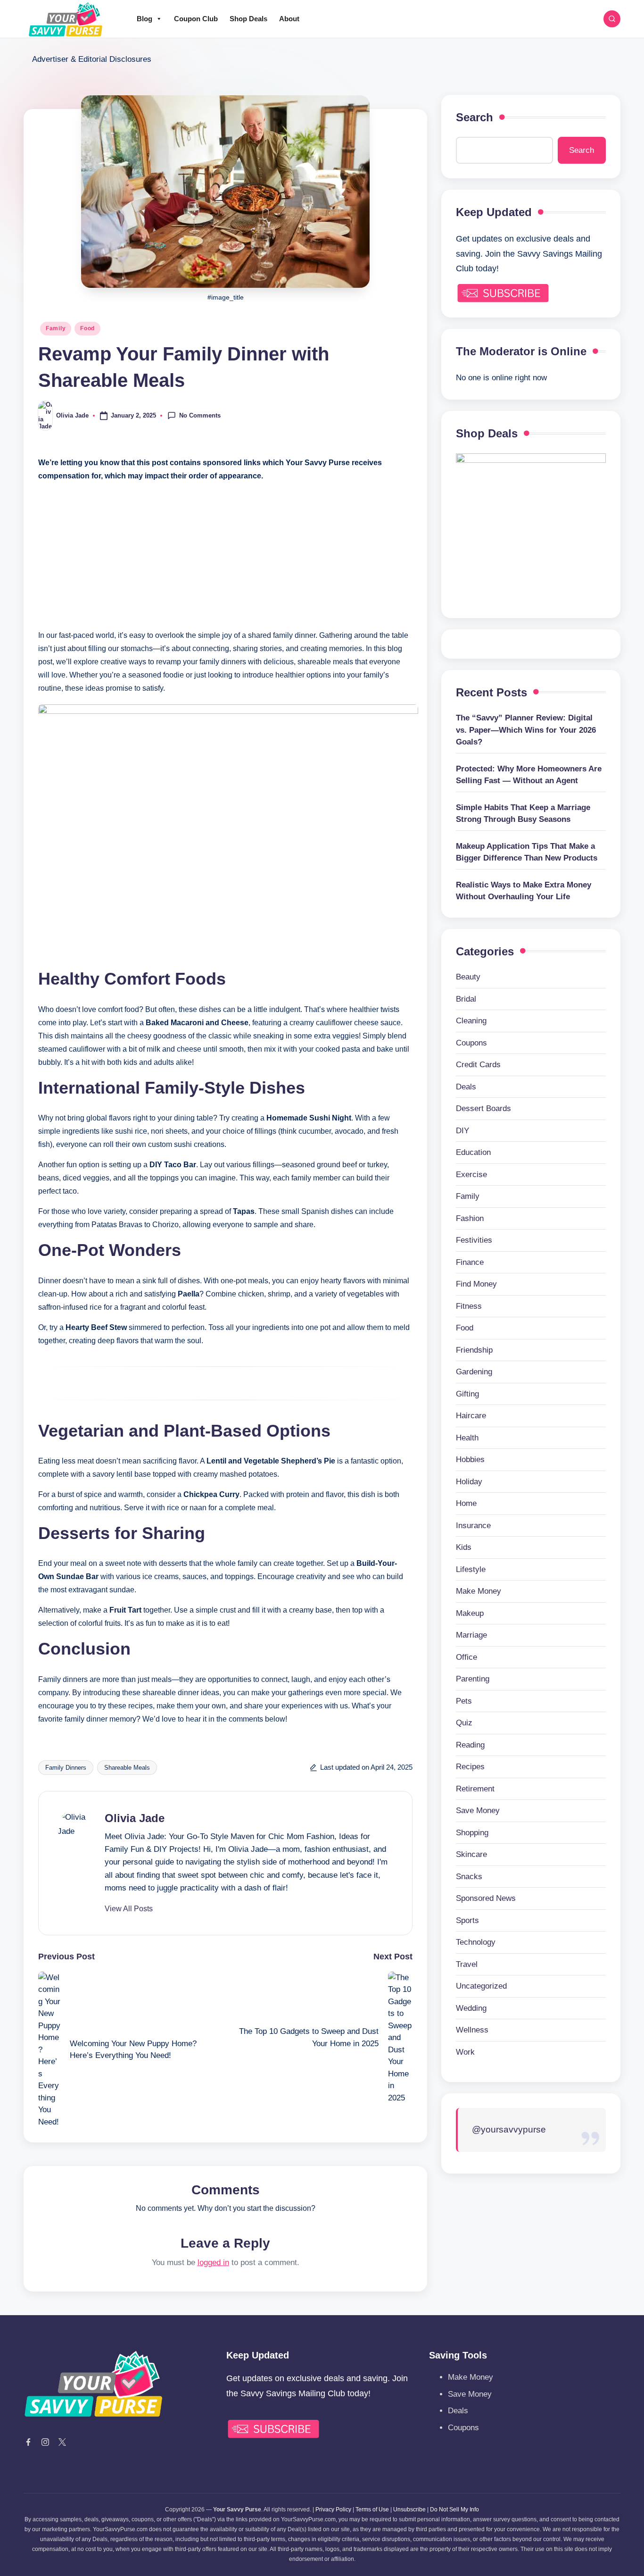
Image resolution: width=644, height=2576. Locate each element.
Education (473, 1152)
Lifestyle (471, 1569)
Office (466, 1657)
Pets (464, 1701)
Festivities (474, 1240)
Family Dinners (66, 1768)
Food (87, 328)
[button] (129, 1909)
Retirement (475, 1789)
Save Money (478, 1811)
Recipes (470, 1767)
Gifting (467, 1394)
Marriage (471, 1635)
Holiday (469, 1482)
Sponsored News (486, 1898)
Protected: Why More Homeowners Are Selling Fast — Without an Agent (529, 775)
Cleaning (471, 1021)
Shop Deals (248, 19)
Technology (476, 1942)
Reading (470, 1745)
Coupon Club (196, 19)
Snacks (469, 1877)
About (289, 19)
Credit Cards (478, 1065)
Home (466, 1503)
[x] (62, 2442)
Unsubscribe (409, 2509)
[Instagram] (45, 2442)
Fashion (470, 1218)
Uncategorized (481, 1986)
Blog (144, 19)
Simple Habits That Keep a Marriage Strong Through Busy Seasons (523, 814)
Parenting (473, 1679)
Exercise (471, 1175)
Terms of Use (372, 2509)
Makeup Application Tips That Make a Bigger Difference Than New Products (527, 852)
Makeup (470, 1613)
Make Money (479, 1591)
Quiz (464, 1723)
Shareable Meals (127, 1768)
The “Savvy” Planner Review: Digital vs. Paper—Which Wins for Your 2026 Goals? (526, 730)
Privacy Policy (333, 2509)
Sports (467, 1920)
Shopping (472, 1833)
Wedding (471, 2008)
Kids (464, 1547)
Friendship (474, 1350)
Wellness (472, 2030)
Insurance (473, 1526)
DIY (462, 1131)
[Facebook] (28, 2442)
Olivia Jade (135, 1818)
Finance (470, 1262)
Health (467, 1438)
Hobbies (470, 1459)
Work (465, 2052)
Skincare (471, 1854)
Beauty (468, 977)
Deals (466, 1087)
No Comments (200, 415)
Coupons (471, 1043)
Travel (467, 1964)
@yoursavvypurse (509, 2129)
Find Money (476, 1284)
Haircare (471, 1416)
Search (475, 117)
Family (56, 328)
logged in (213, 2262)
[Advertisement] (225, 556)
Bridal (466, 999)
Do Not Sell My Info (454, 2509)
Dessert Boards (483, 1108)
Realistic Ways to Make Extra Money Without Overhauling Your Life (524, 891)
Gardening (474, 1372)
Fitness (469, 1306)
